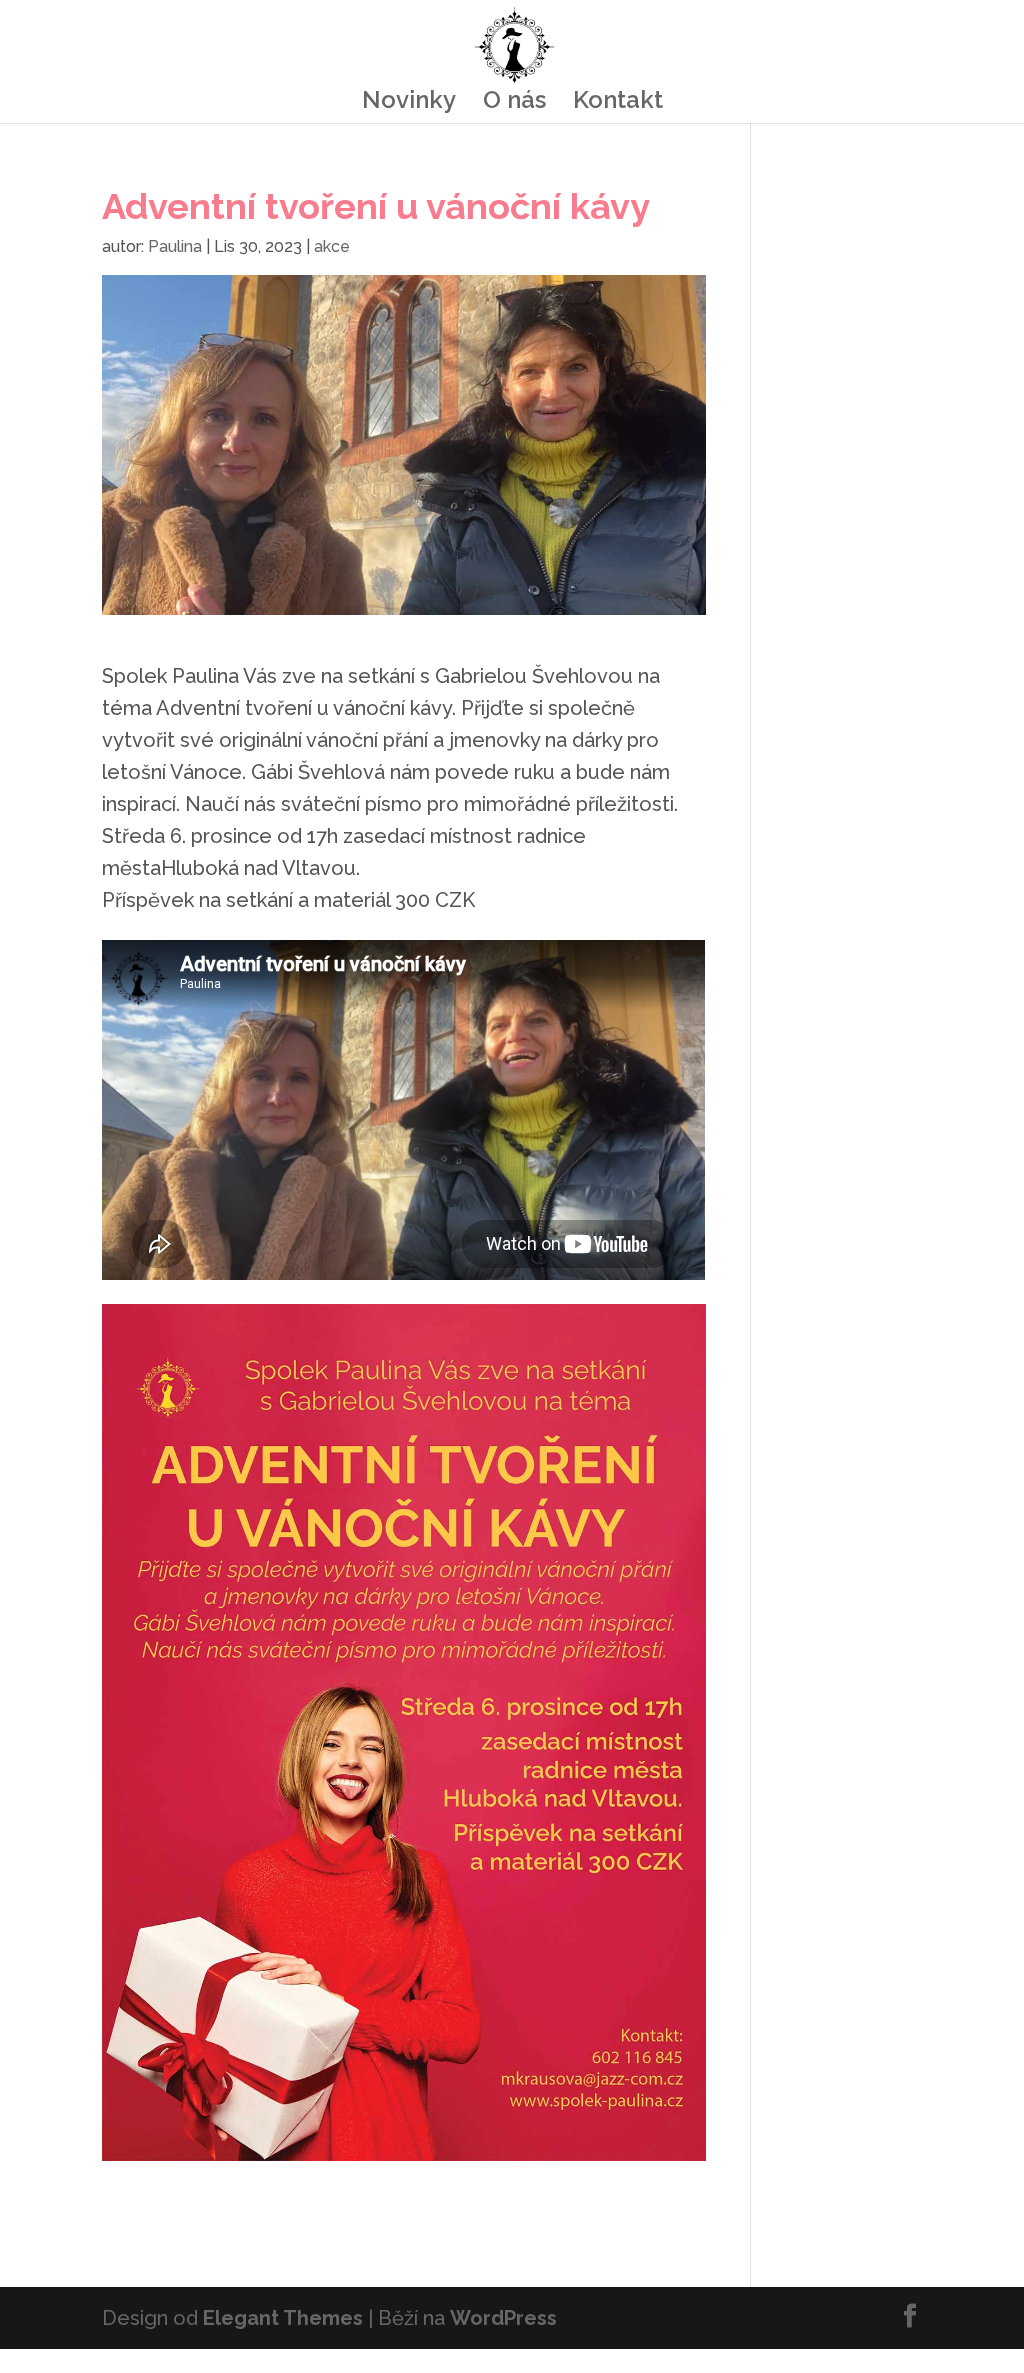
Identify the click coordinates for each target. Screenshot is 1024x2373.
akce (332, 246)
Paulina (175, 246)
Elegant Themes (283, 2318)
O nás (514, 103)
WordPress (503, 2318)
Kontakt (618, 103)
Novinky (409, 103)
